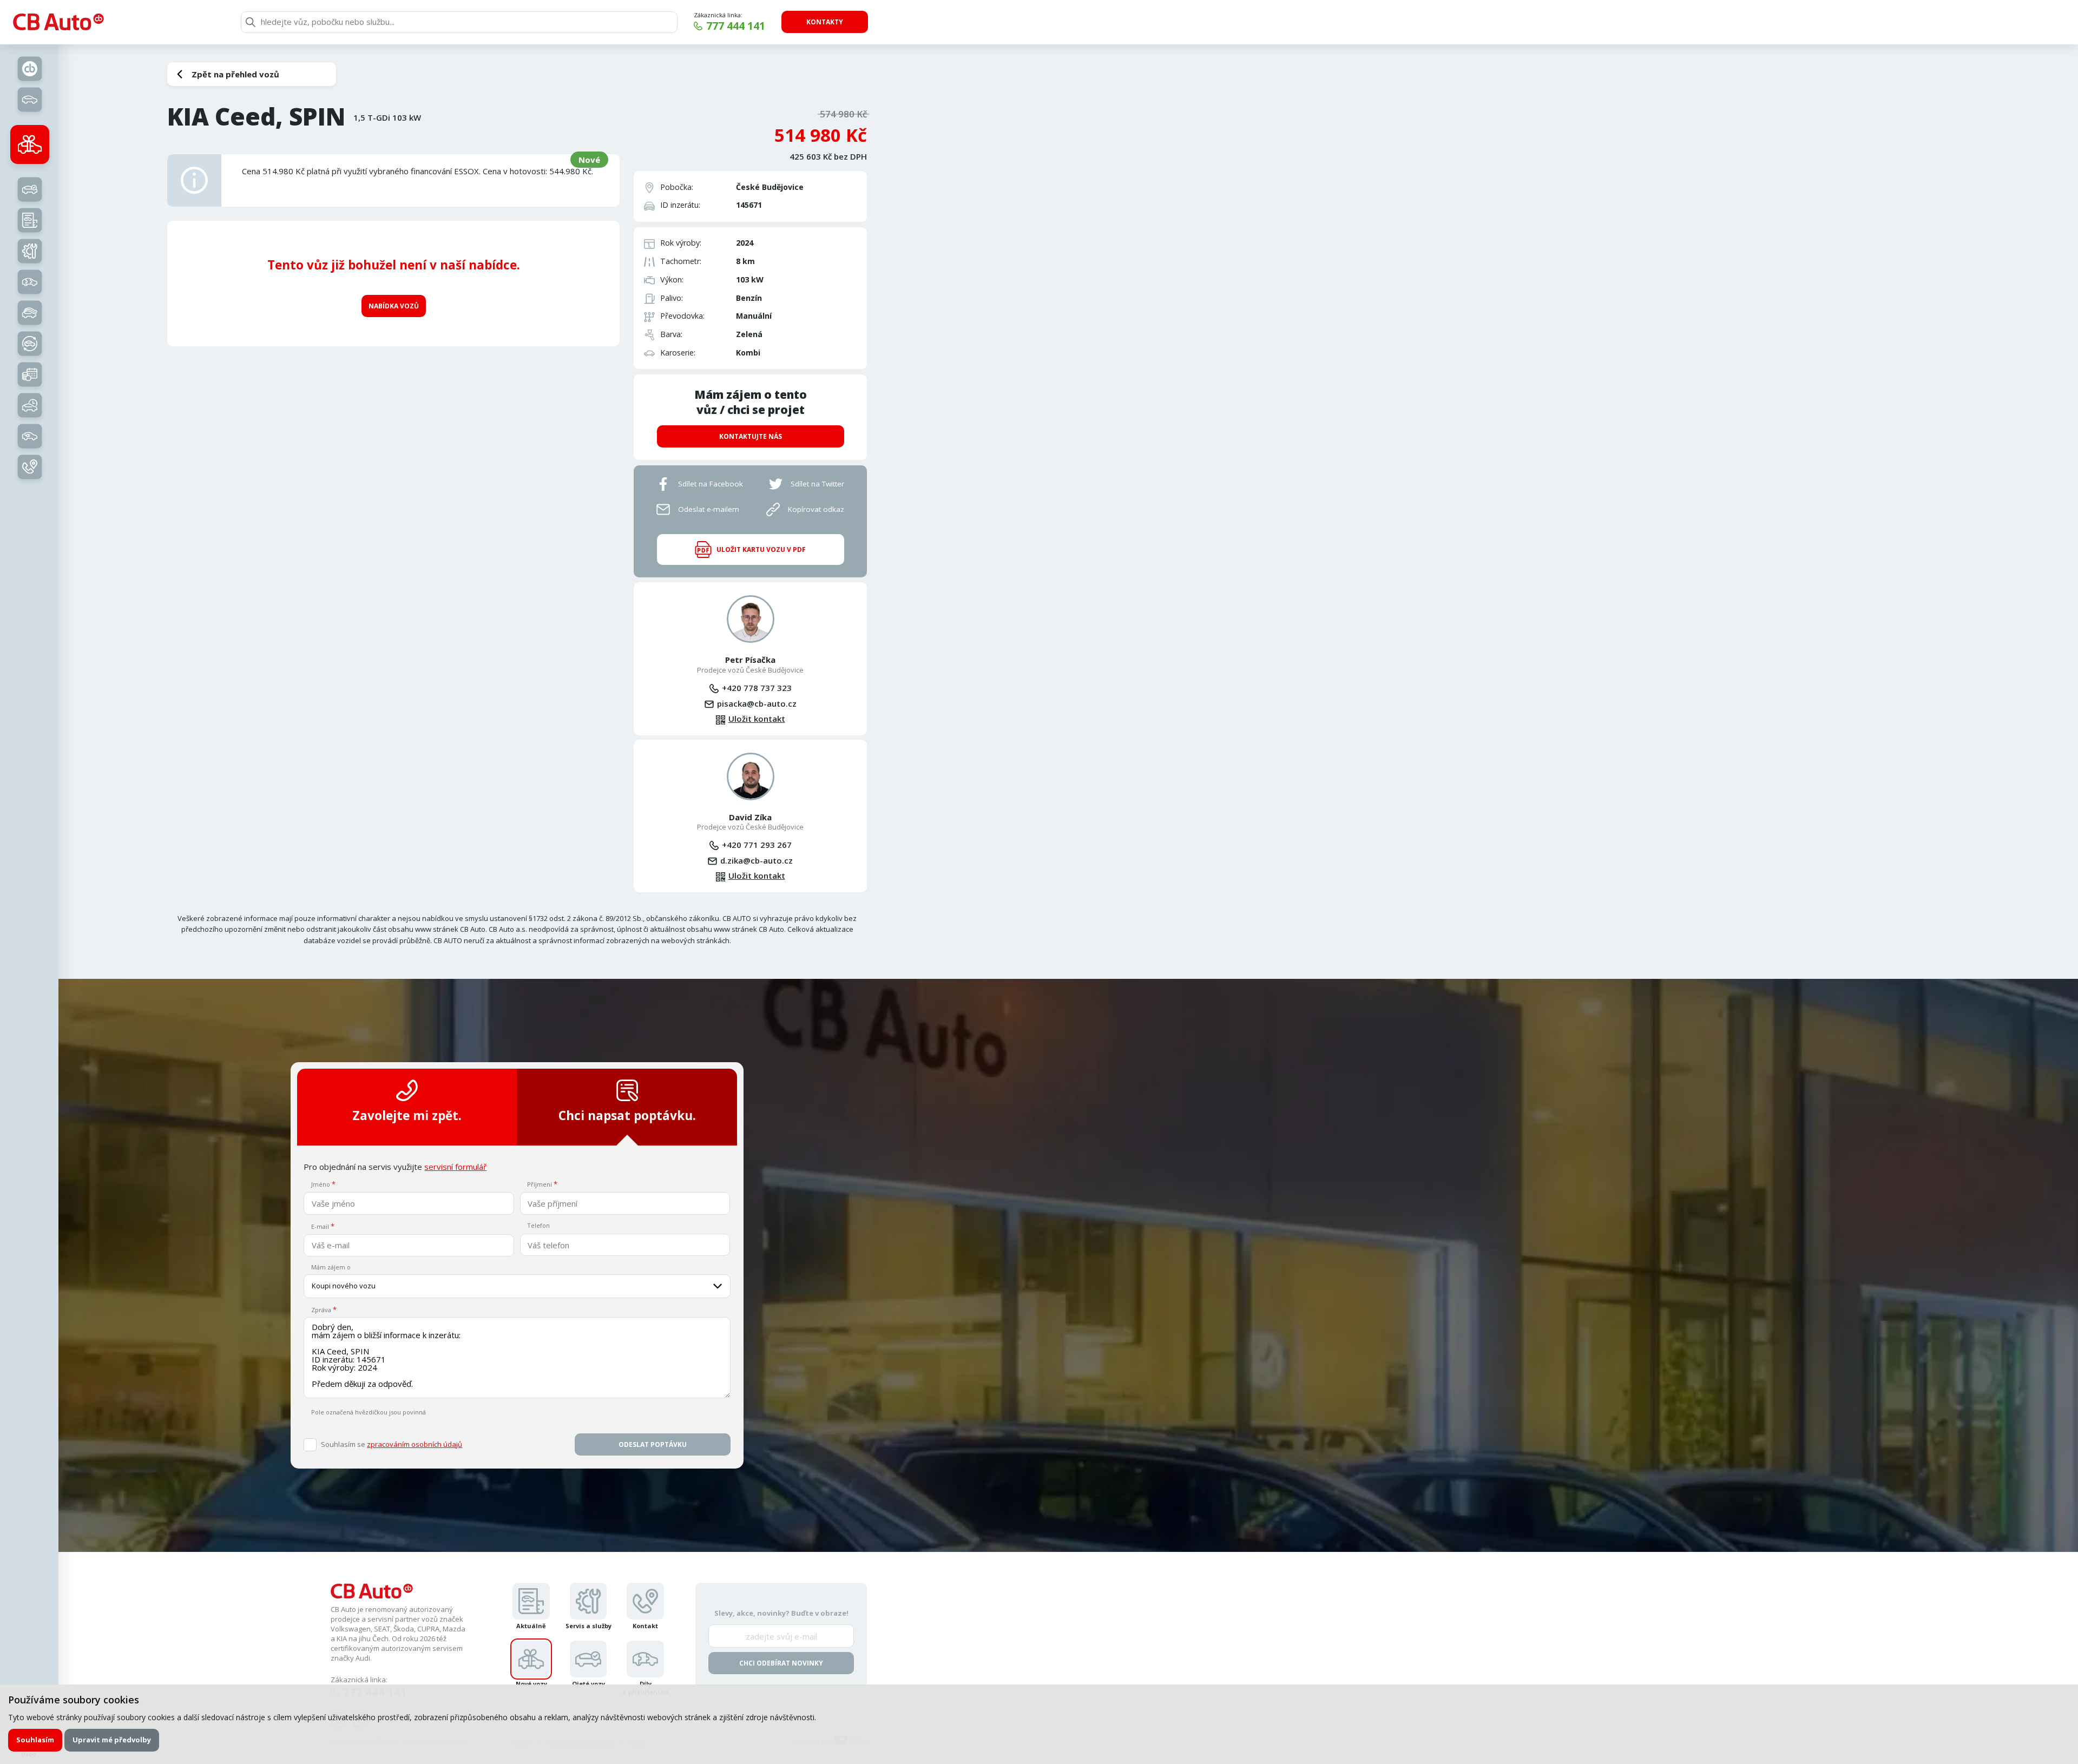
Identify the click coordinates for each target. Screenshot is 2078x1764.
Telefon (538, 1225)
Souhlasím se (392, 1444)
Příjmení (540, 1184)
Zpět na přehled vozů (235, 74)
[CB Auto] (58, 22)
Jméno (321, 1184)
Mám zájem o (331, 1267)
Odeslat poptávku (653, 1444)
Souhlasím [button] (35, 1740)
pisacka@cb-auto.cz (757, 703)
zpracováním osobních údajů (415, 1444)
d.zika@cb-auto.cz (757, 860)
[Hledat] (251, 22)
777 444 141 (736, 26)
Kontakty (825, 22)
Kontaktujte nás (751, 436)
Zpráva (321, 1310)
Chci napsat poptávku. (627, 1115)
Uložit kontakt (757, 719)
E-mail (320, 1226)
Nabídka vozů (394, 306)
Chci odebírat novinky (781, 1663)
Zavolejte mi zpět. (407, 1115)
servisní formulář (455, 1167)
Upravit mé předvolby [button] (112, 1740)
